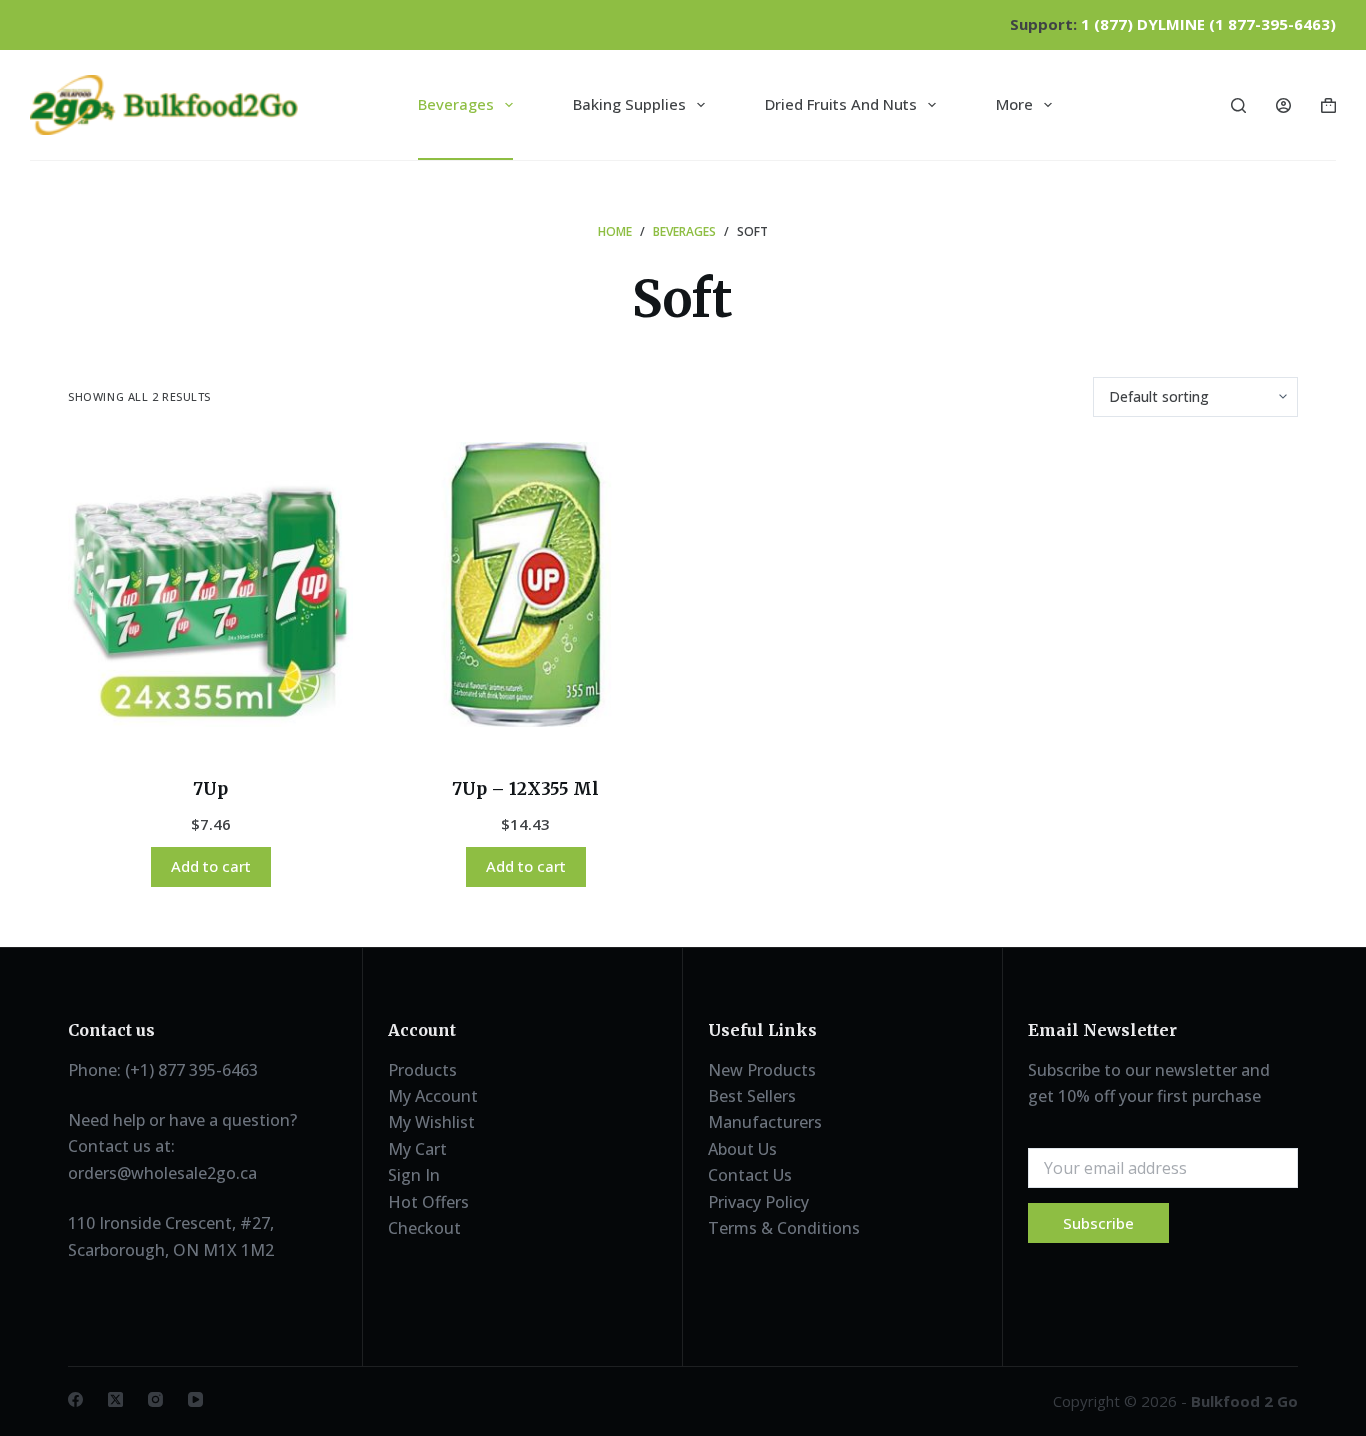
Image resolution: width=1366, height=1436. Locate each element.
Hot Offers (428, 1202)
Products (422, 1070)
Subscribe (1098, 1223)
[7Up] (210, 584)
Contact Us (750, 1175)
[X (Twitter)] (115, 1399)
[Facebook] (75, 1399)
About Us (742, 1149)
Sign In (414, 1175)
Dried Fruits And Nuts (841, 104)
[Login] (1283, 105)
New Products (762, 1070)
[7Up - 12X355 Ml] (525, 584)
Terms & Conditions (784, 1228)
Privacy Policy (758, 1202)
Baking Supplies (629, 104)
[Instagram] (155, 1399)
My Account (433, 1096)
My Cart (417, 1149)
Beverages (456, 104)
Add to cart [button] (211, 866)
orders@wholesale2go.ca (162, 1173)
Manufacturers (765, 1122)
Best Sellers (752, 1096)
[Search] (1238, 105)
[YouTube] (195, 1399)
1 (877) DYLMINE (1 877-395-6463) (1208, 24)
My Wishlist (431, 1122)
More (1014, 104)
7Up (210, 789)
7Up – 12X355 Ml (525, 789)
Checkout (424, 1228)
